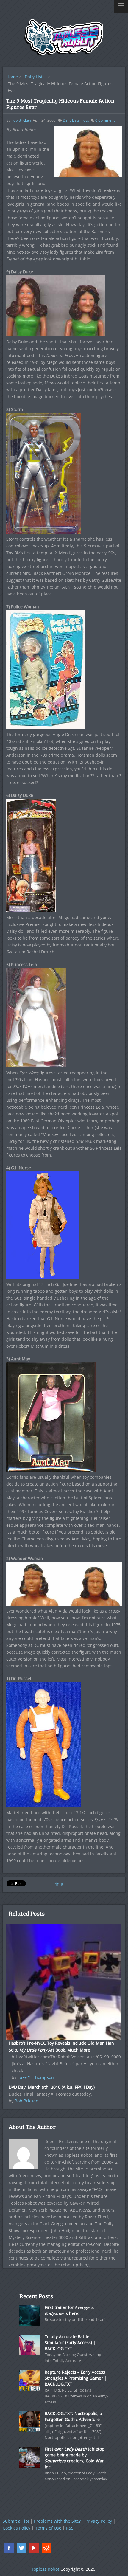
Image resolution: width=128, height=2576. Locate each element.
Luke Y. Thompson (36, 2077)
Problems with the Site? (57, 2521)
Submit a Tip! (16, 2521)
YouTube (34, 2548)
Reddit (46, 2548)
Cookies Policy (17, 2528)
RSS (70, 2528)
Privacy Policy (99, 2521)
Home (12, 77)
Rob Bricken (21, 120)
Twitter (21, 2548)
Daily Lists (35, 77)
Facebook (9, 2548)
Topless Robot (45, 2569)
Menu (121, 6)
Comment (105, 120)
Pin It (58, 1884)
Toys (85, 120)
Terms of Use (48, 2528)
